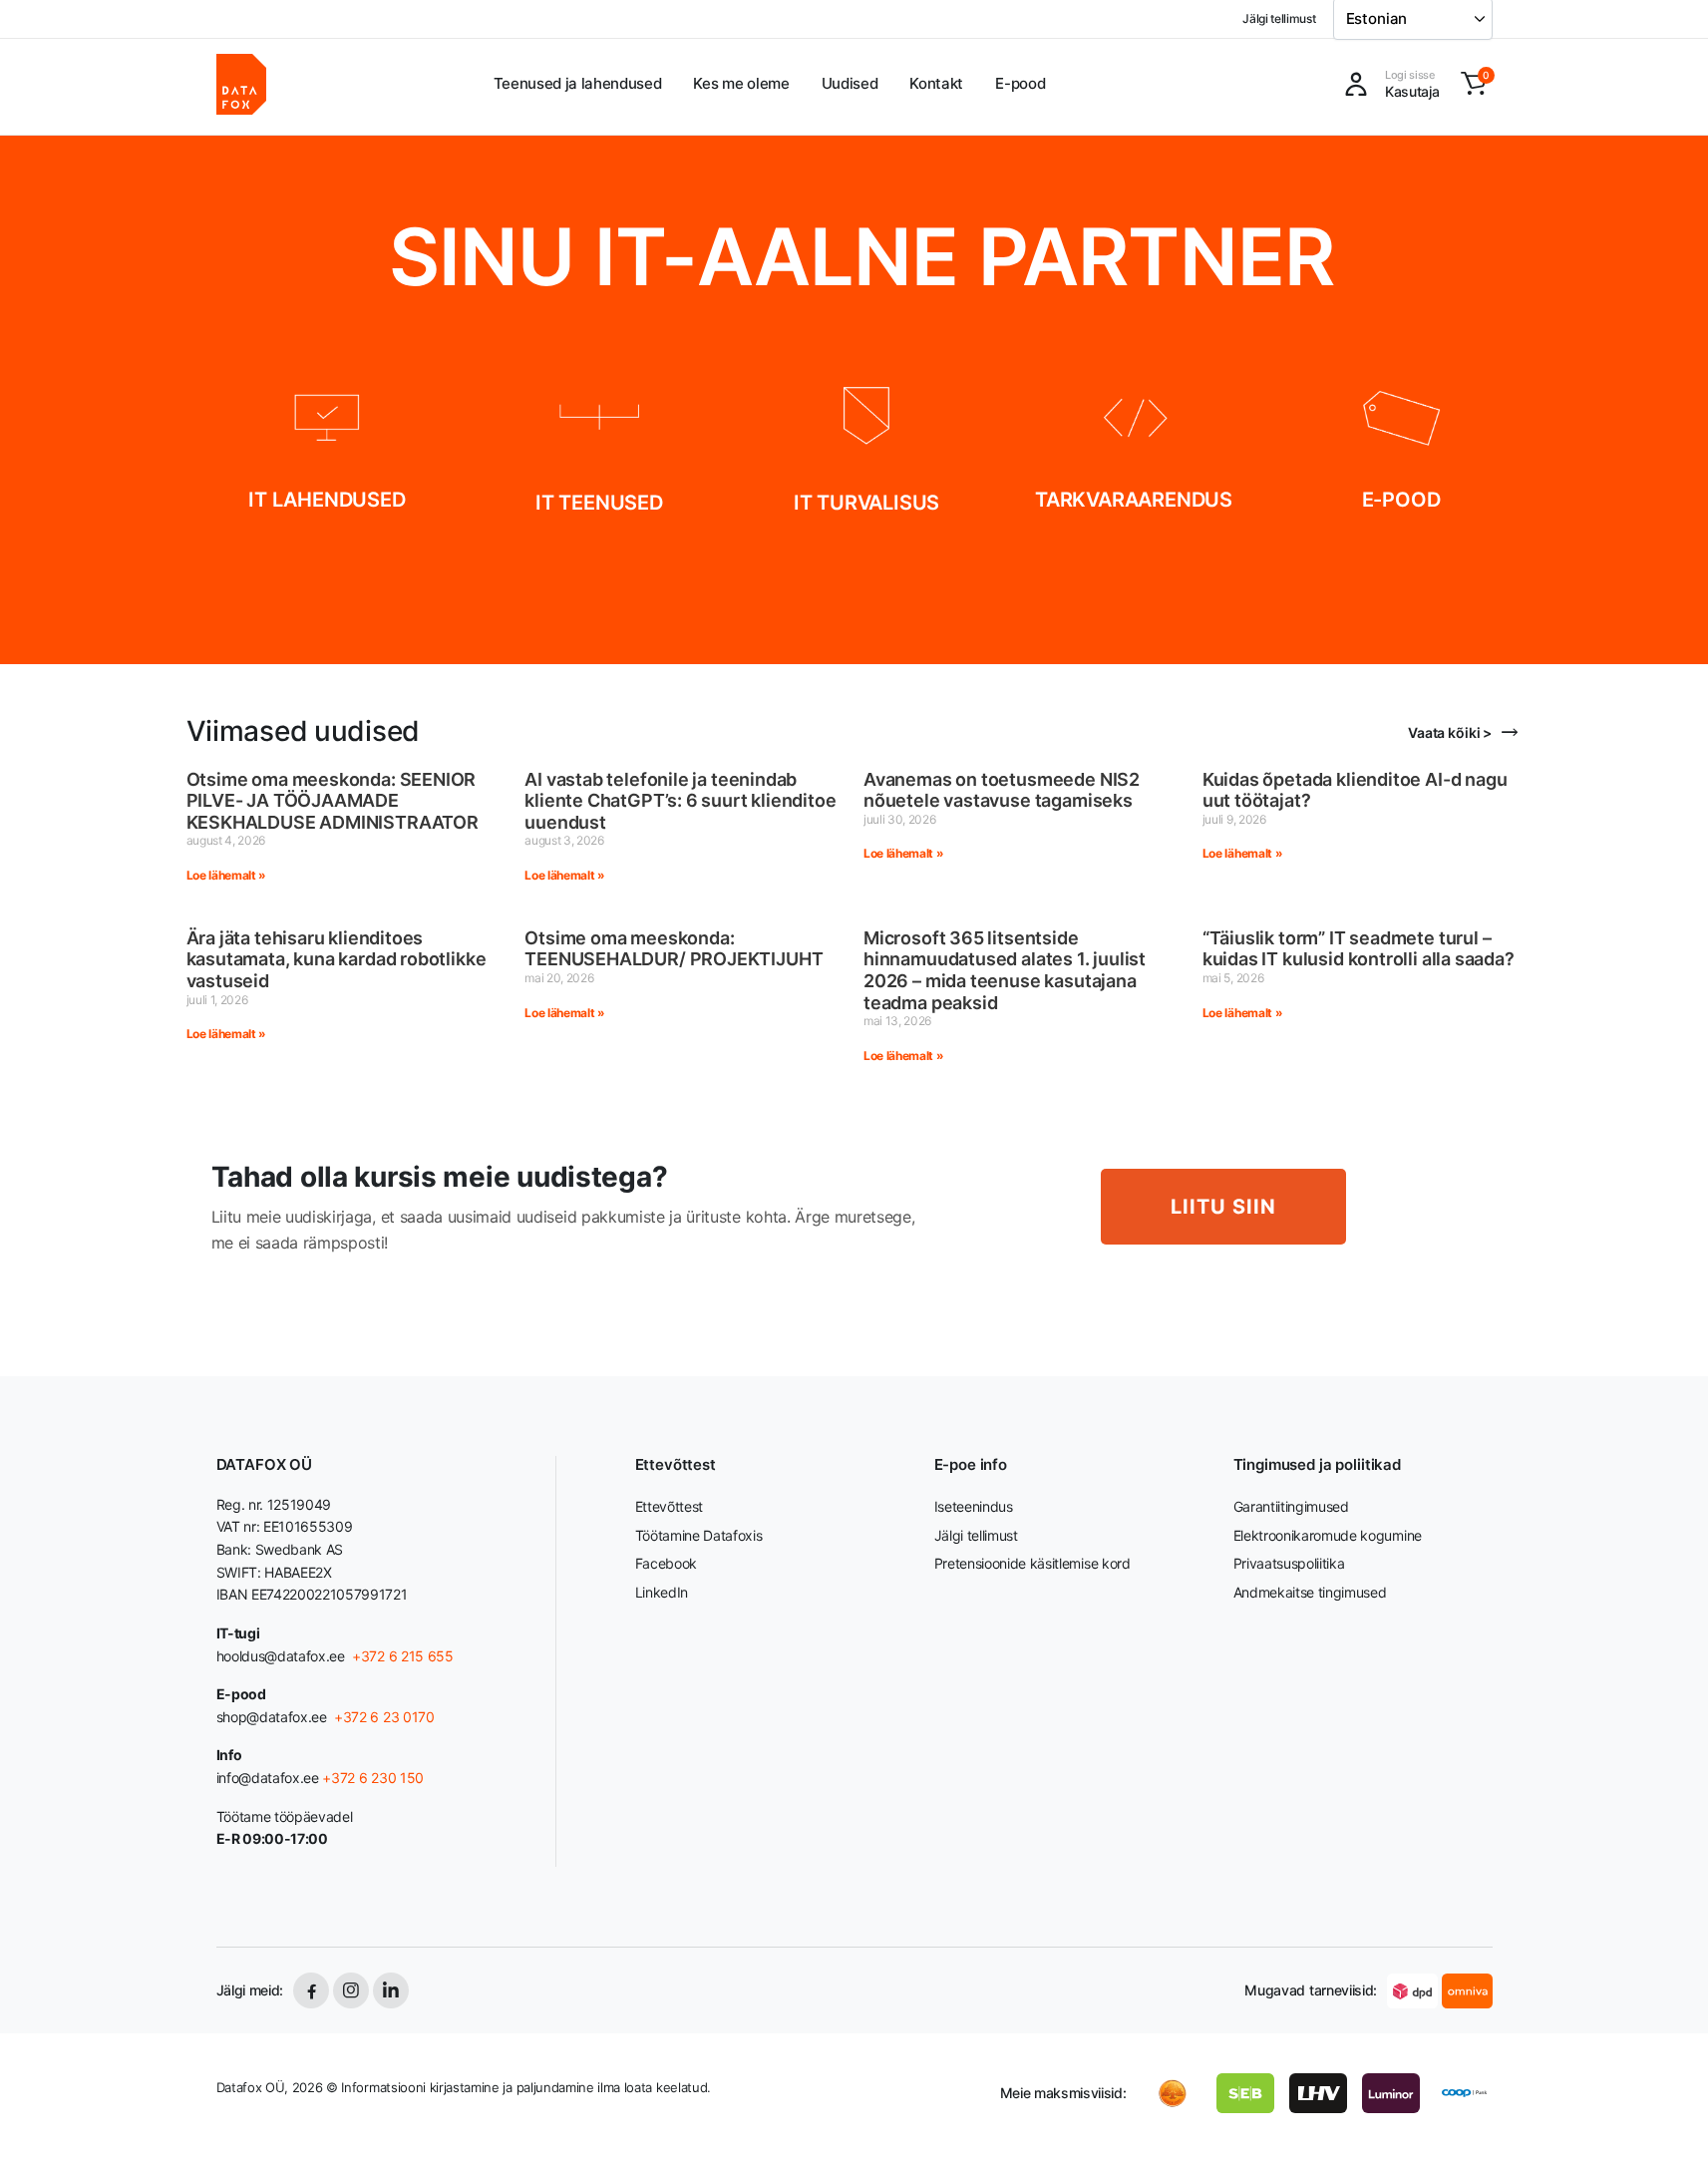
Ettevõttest (669, 1506)
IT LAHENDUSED (327, 500)
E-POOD (1401, 500)
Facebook (666, 1563)
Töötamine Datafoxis (699, 1535)
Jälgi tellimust (1279, 18)
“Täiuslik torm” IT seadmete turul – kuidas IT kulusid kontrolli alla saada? (1359, 949)
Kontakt (936, 83)
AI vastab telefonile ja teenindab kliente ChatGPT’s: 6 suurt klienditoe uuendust (680, 801)
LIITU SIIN (1223, 1207)
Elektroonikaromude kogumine (1328, 1535)
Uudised (850, 83)
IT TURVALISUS (866, 503)
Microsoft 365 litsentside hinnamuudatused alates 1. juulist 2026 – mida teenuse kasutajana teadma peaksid (1005, 970)
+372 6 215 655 (403, 1656)
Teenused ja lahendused (578, 83)
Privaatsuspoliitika (1289, 1563)
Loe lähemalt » (227, 875)
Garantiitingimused (1291, 1506)
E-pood (1020, 83)
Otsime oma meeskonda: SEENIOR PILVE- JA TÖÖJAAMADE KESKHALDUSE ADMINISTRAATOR (333, 801)
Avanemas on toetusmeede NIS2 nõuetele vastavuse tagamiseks (1002, 790)
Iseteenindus (974, 1506)
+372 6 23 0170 (382, 1717)
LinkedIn (662, 1592)
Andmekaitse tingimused (1310, 1592)
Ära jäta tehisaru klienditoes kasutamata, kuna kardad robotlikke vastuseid (337, 959)
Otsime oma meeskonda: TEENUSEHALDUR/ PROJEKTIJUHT (674, 949)
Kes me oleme (741, 83)
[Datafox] (241, 84)
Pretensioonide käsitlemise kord (1032, 1563)
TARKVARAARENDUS (1134, 500)
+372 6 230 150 (373, 1778)
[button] (1474, 84)
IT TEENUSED (599, 503)
